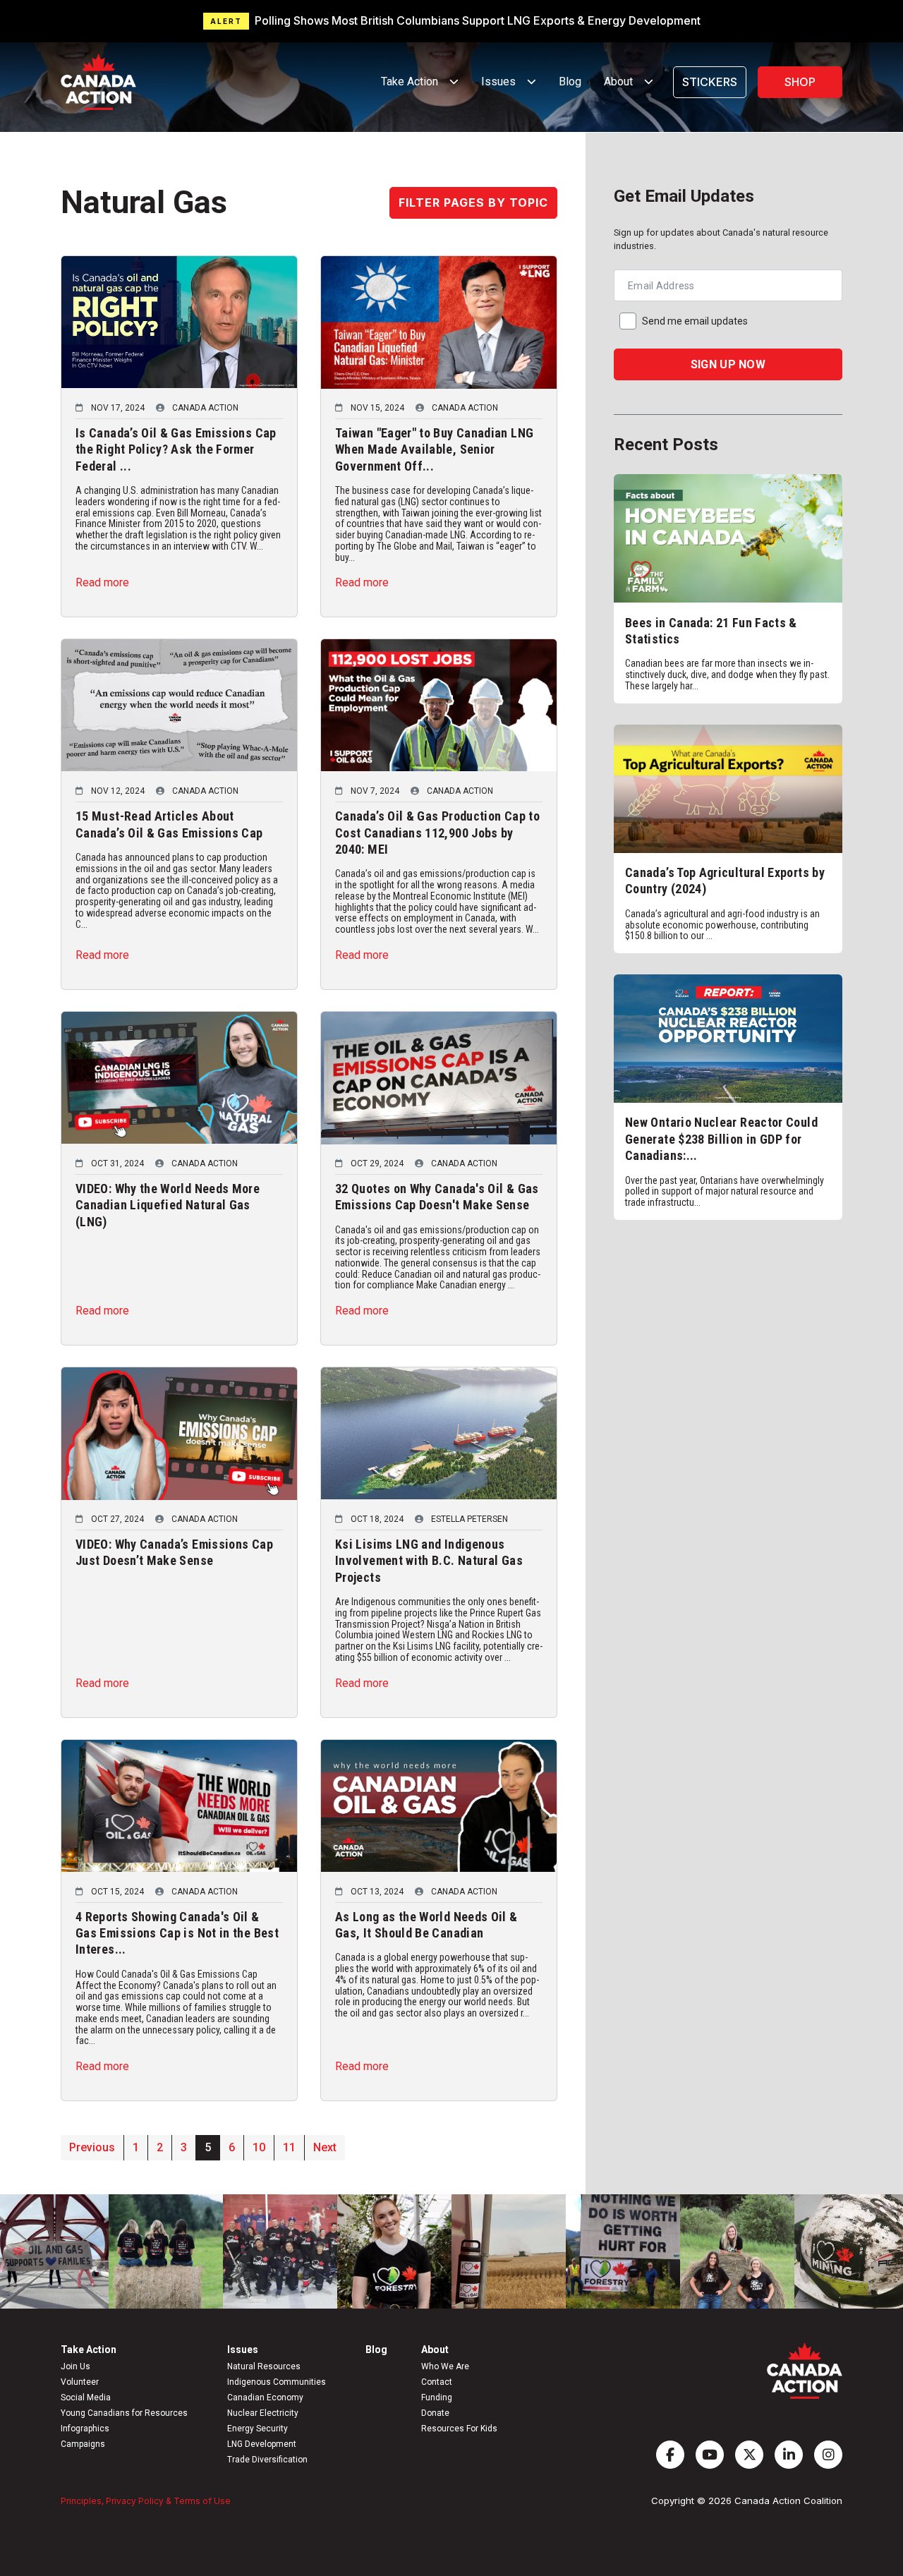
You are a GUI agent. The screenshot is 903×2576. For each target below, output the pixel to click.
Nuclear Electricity (263, 2413)
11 (289, 2147)
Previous (92, 2147)
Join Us (75, 2366)
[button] (451, 21)
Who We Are (445, 2366)
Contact (437, 2382)
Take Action (89, 2350)
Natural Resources (264, 2366)
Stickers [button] (710, 82)
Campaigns (83, 2444)
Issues (243, 2350)
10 (259, 2147)
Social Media (86, 2397)
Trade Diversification (267, 2460)
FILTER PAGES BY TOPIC (473, 202)
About (435, 2350)
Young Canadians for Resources (124, 2413)
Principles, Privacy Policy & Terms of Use (146, 2501)
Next (325, 2147)
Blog (570, 81)
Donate (435, 2413)
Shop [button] (800, 82)
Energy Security (257, 2429)
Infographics (85, 2429)
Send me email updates (695, 321)
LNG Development (262, 2444)
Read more (102, 582)
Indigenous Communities (277, 2382)
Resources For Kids (459, 2429)
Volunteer (80, 2382)
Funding (437, 2397)
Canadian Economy (265, 2397)
